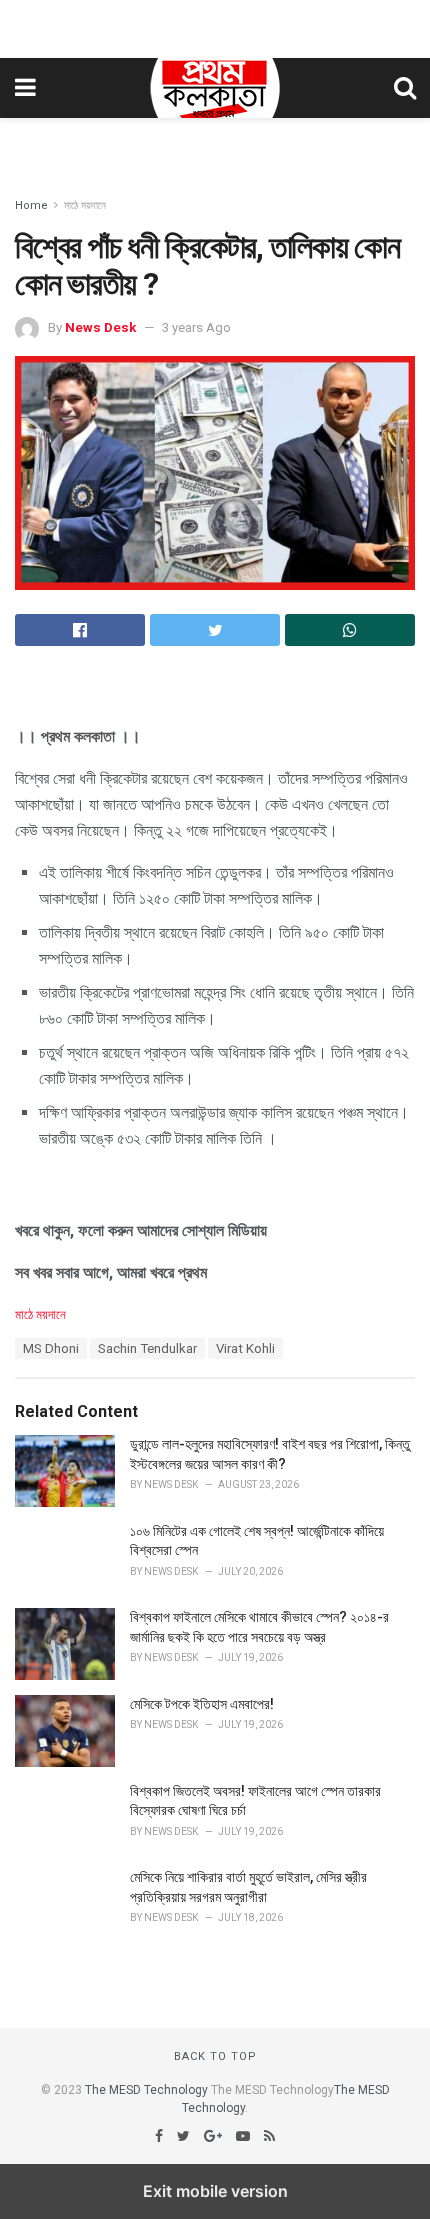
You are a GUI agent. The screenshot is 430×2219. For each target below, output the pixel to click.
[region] (215, 25)
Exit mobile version (215, 2191)
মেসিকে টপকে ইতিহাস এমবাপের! (202, 1704)
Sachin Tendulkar (147, 1348)
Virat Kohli (245, 1348)
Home (31, 205)
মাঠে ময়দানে (85, 205)
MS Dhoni (51, 1348)
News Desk (100, 327)
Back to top (215, 2056)
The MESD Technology (146, 2090)
